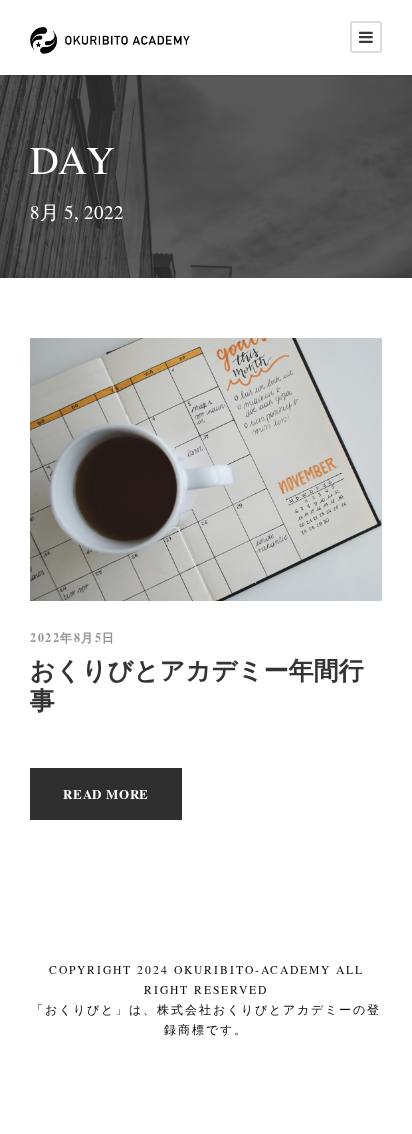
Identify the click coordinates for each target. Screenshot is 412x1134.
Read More (106, 793)
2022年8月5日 (73, 637)
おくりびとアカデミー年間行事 (197, 684)
